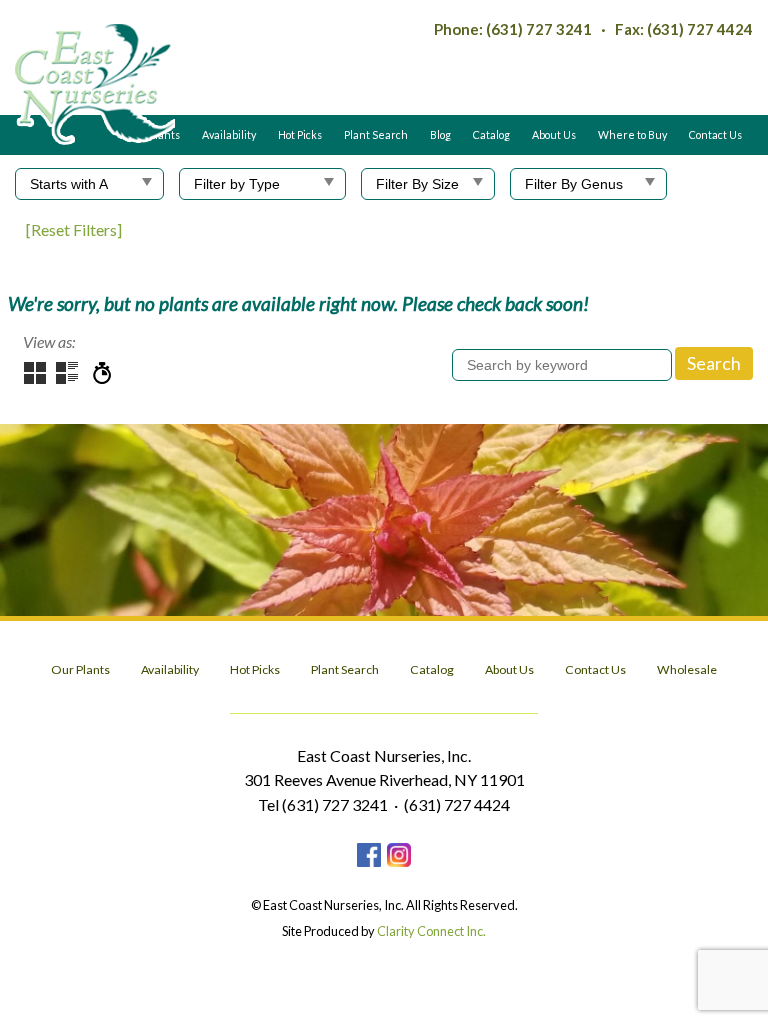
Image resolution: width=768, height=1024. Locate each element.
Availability (229, 134)
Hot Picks (300, 134)
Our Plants (80, 669)
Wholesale (687, 669)
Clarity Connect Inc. (431, 931)
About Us (554, 134)
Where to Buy (632, 134)
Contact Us (715, 134)
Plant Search (376, 134)
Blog (440, 134)
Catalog (491, 134)
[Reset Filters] (74, 229)
